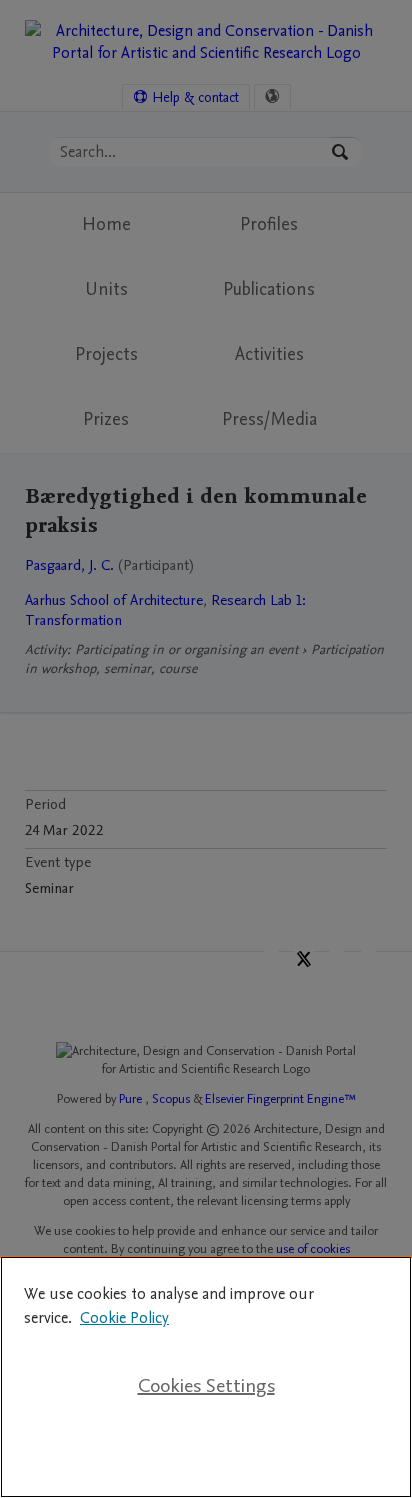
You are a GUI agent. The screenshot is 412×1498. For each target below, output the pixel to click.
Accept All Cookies (206, 1450)
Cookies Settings (206, 1386)
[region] (206, 1377)
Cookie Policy (124, 1318)
